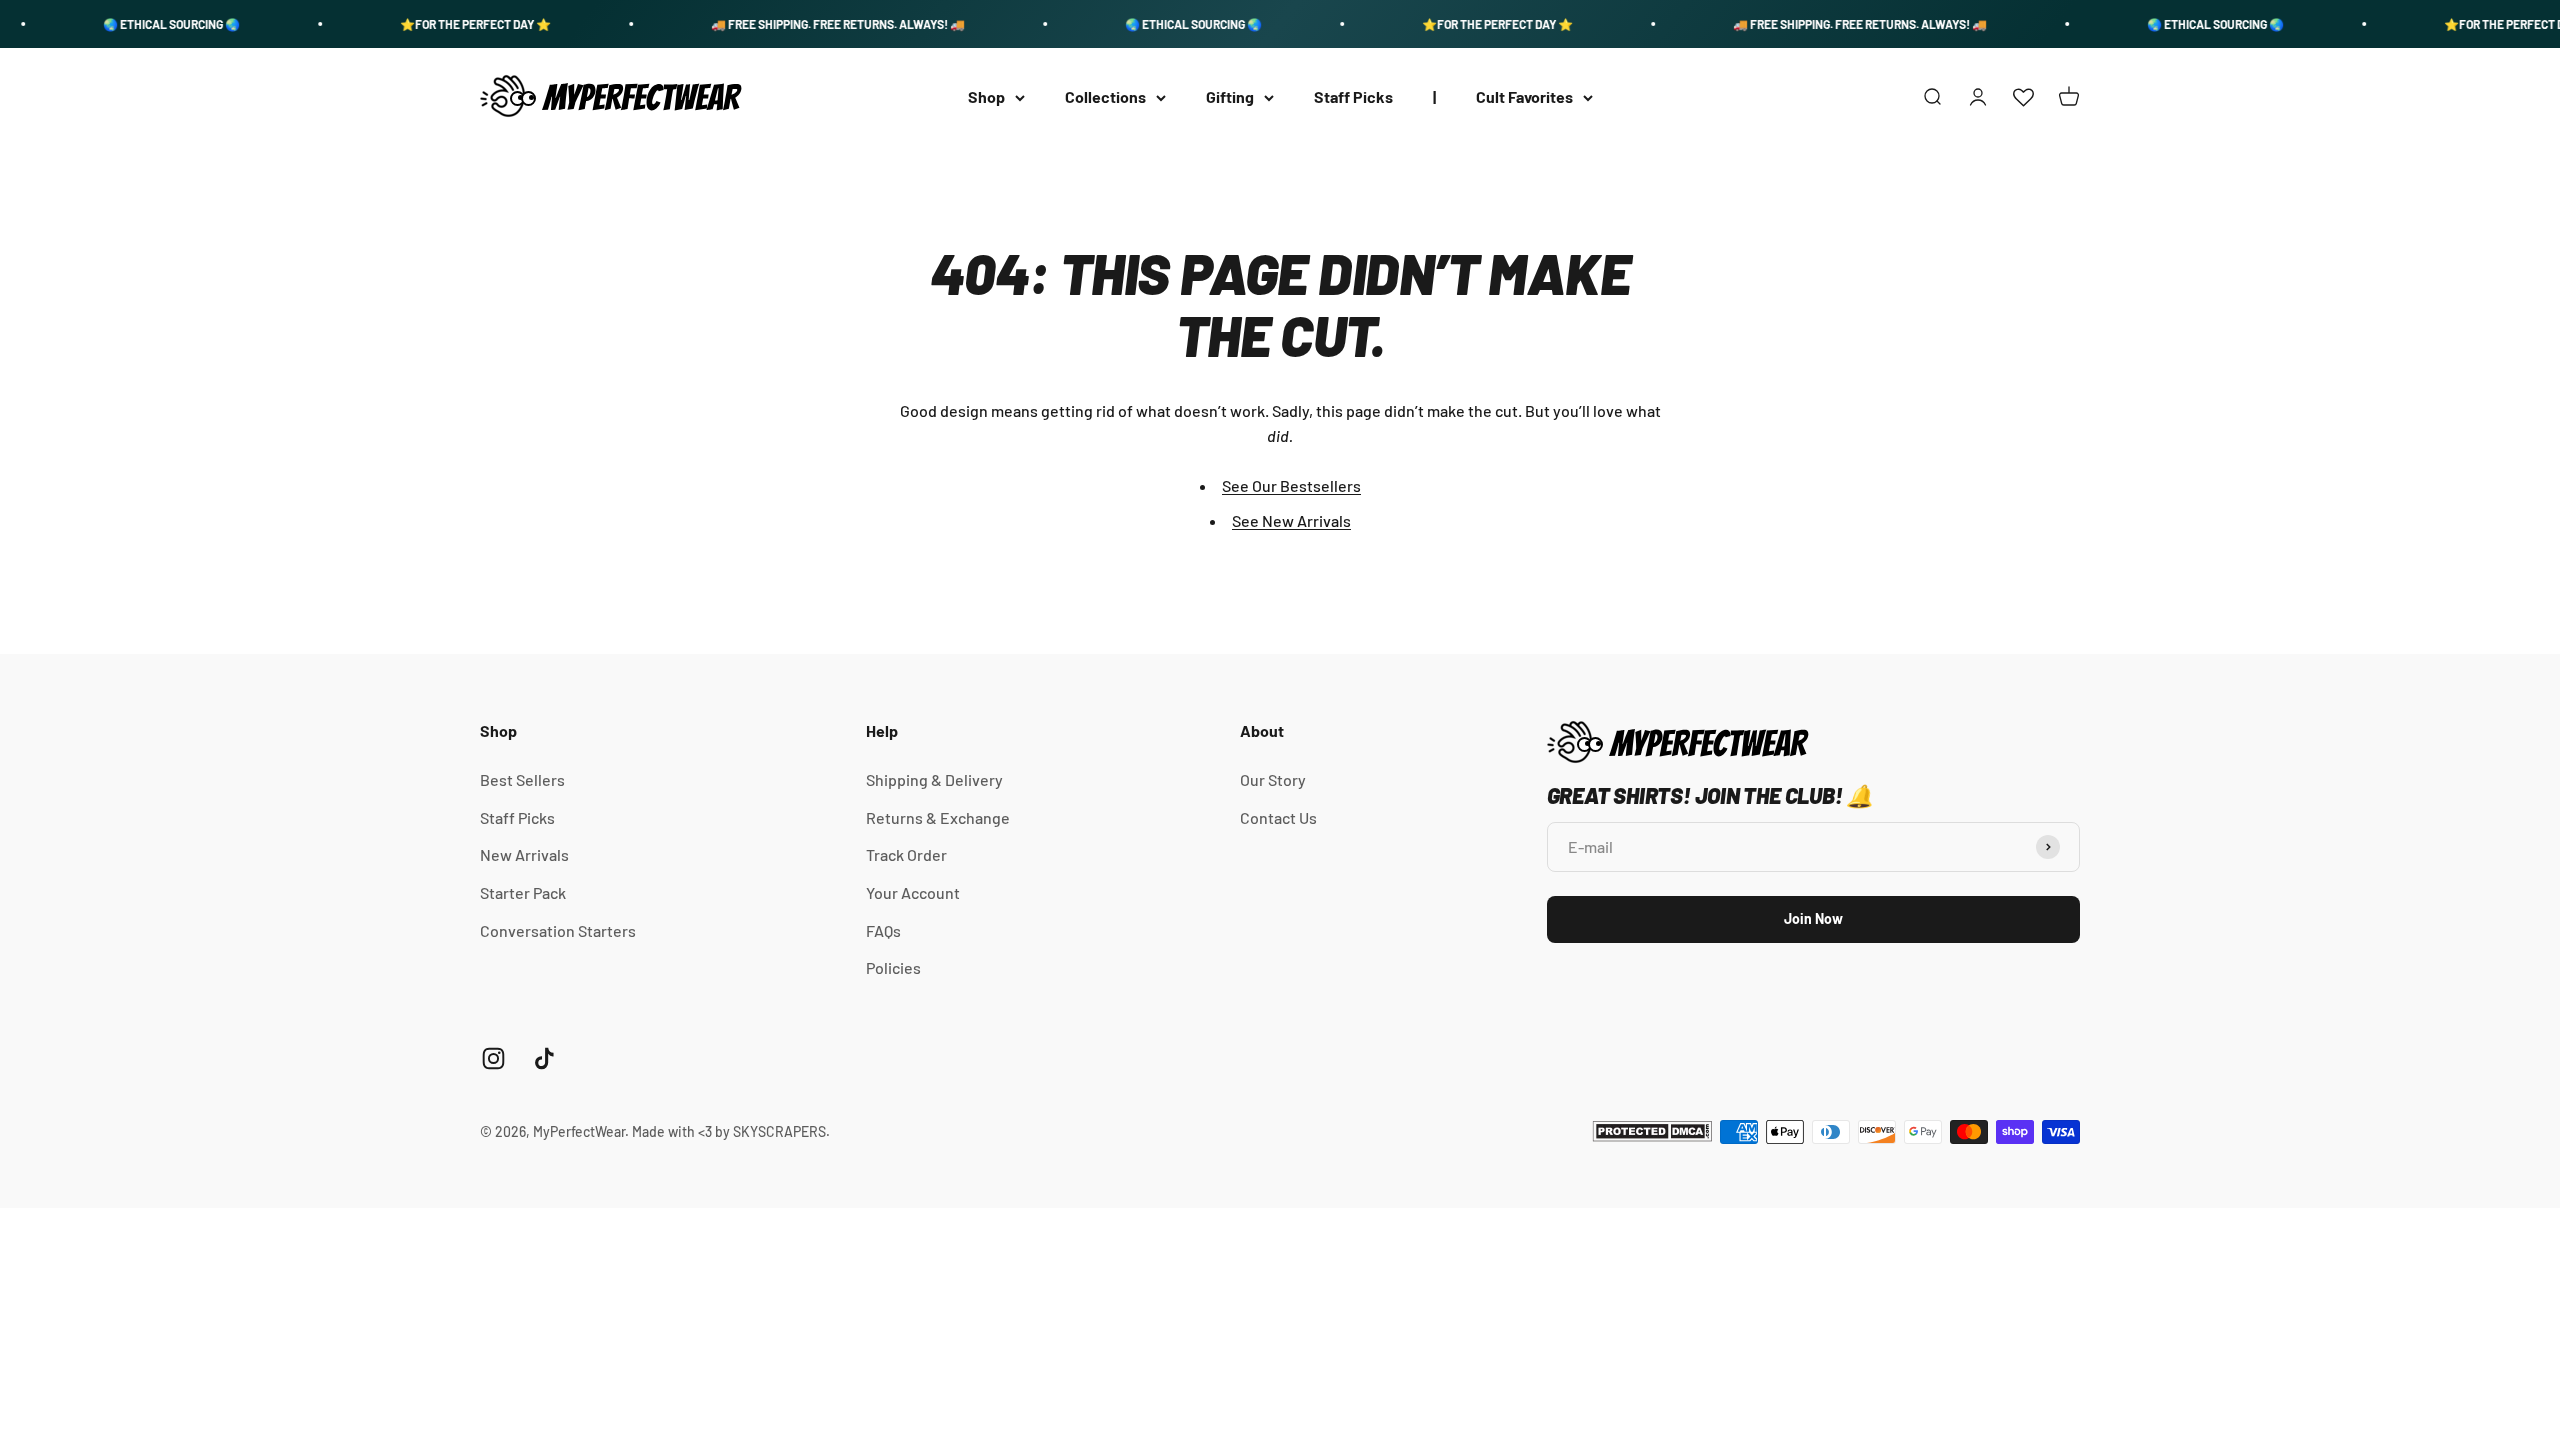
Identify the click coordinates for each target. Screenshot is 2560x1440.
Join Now (1813, 918)
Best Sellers (522, 779)
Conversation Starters (558, 930)
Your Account (913, 892)
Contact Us (1278, 817)
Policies (893, 967)
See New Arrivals (1291, 520)
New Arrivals (524, 854)
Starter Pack (523, 892)
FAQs (883, 930)
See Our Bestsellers (1291, 485)
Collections (1105, 97)
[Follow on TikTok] (544, 1058)
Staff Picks (1353, 97)
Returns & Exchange (938, 817)
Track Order (906, 854)
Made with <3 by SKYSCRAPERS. (731, 1131)
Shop (986, 97)
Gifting (1230, 97)
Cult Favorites (1524, 97)
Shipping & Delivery (934, 779)
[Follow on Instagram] (493, 1058)
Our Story (1273, 779)
